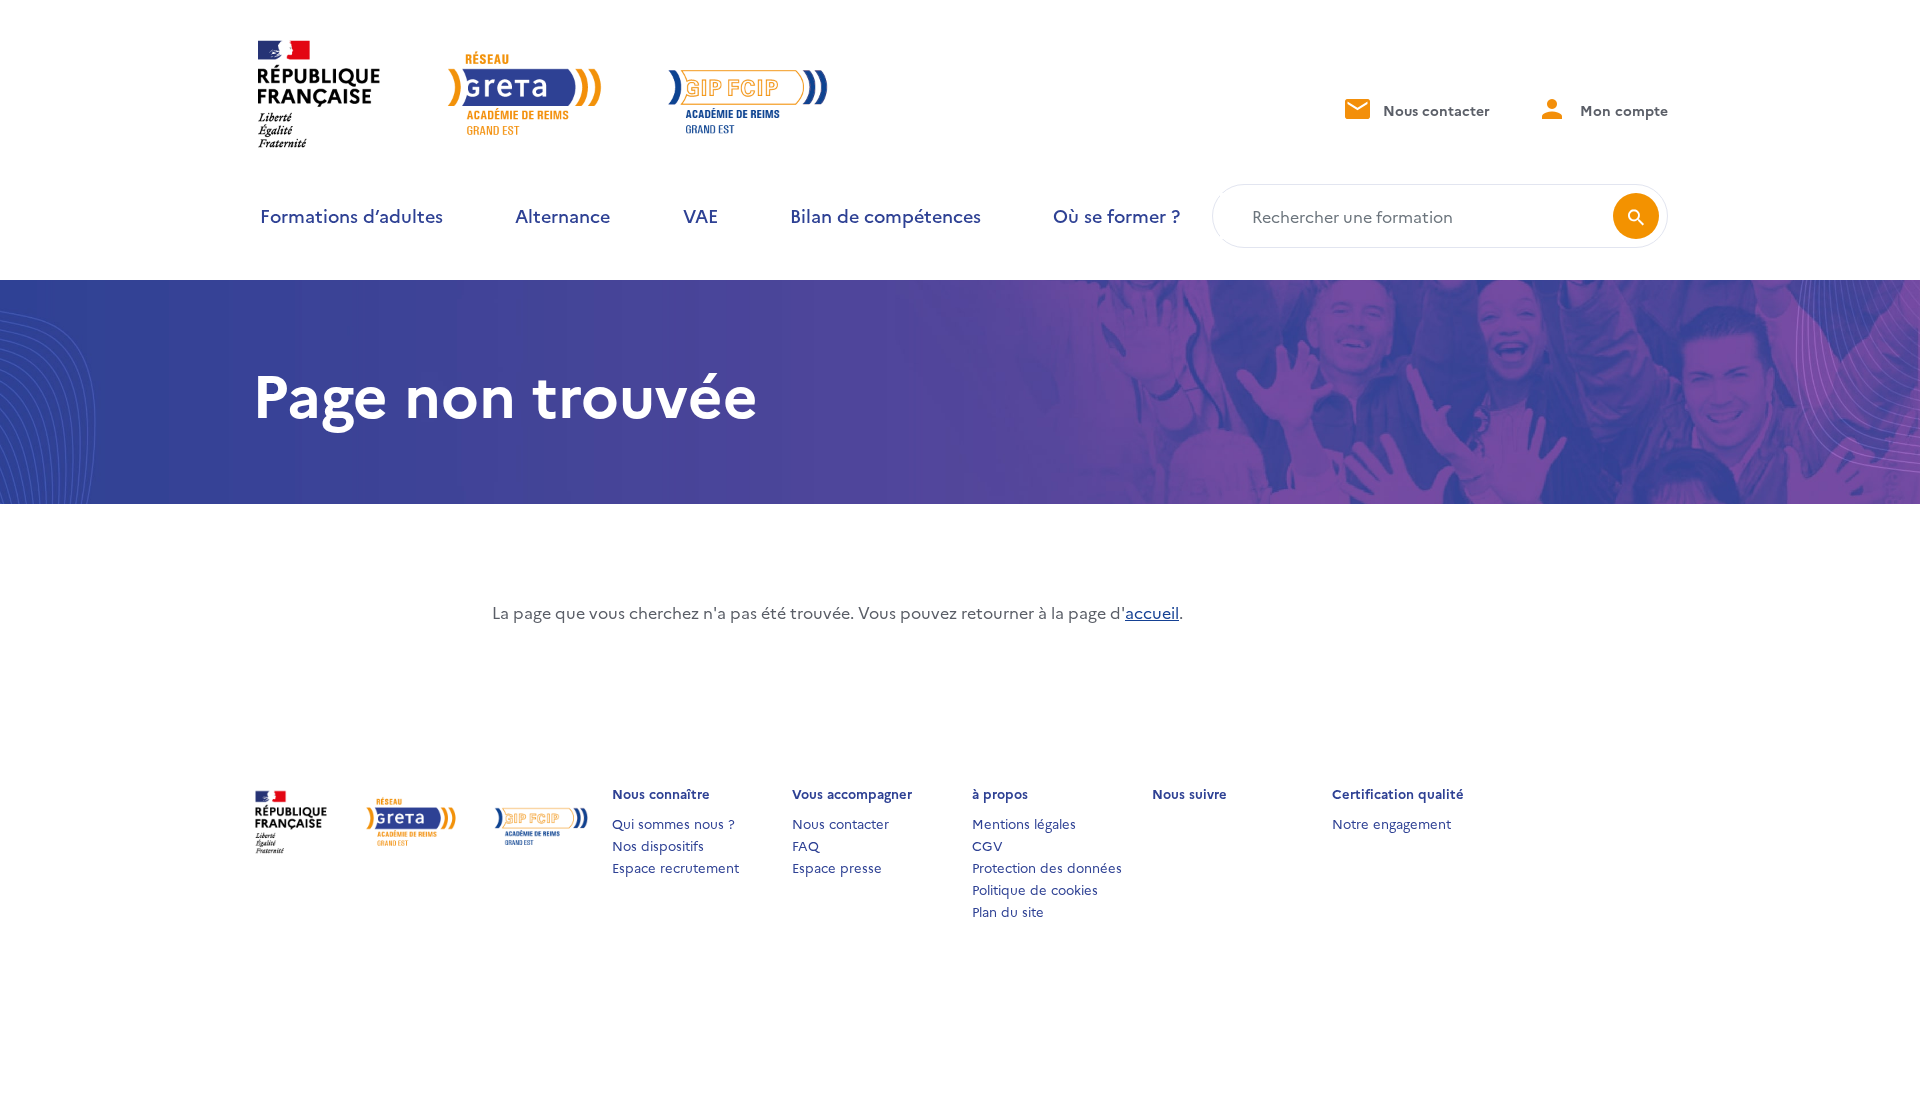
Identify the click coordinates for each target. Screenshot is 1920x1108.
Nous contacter (1434, 110)
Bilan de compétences (885, 215)
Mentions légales (1024, 823)
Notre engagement (1391, 823)
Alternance (562, 215)
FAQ (805, 845)
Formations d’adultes (351, 215)
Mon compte (1622, 110)
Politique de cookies (1035, 889)
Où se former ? (1116, 215)
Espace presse (837, 867)
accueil (1152, 612)
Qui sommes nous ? (673, 823)
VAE (700, 215)
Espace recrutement (675, 867)
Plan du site (1008, 911)
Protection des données (1047, 867)
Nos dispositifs (658, 845)
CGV (987, 845)
